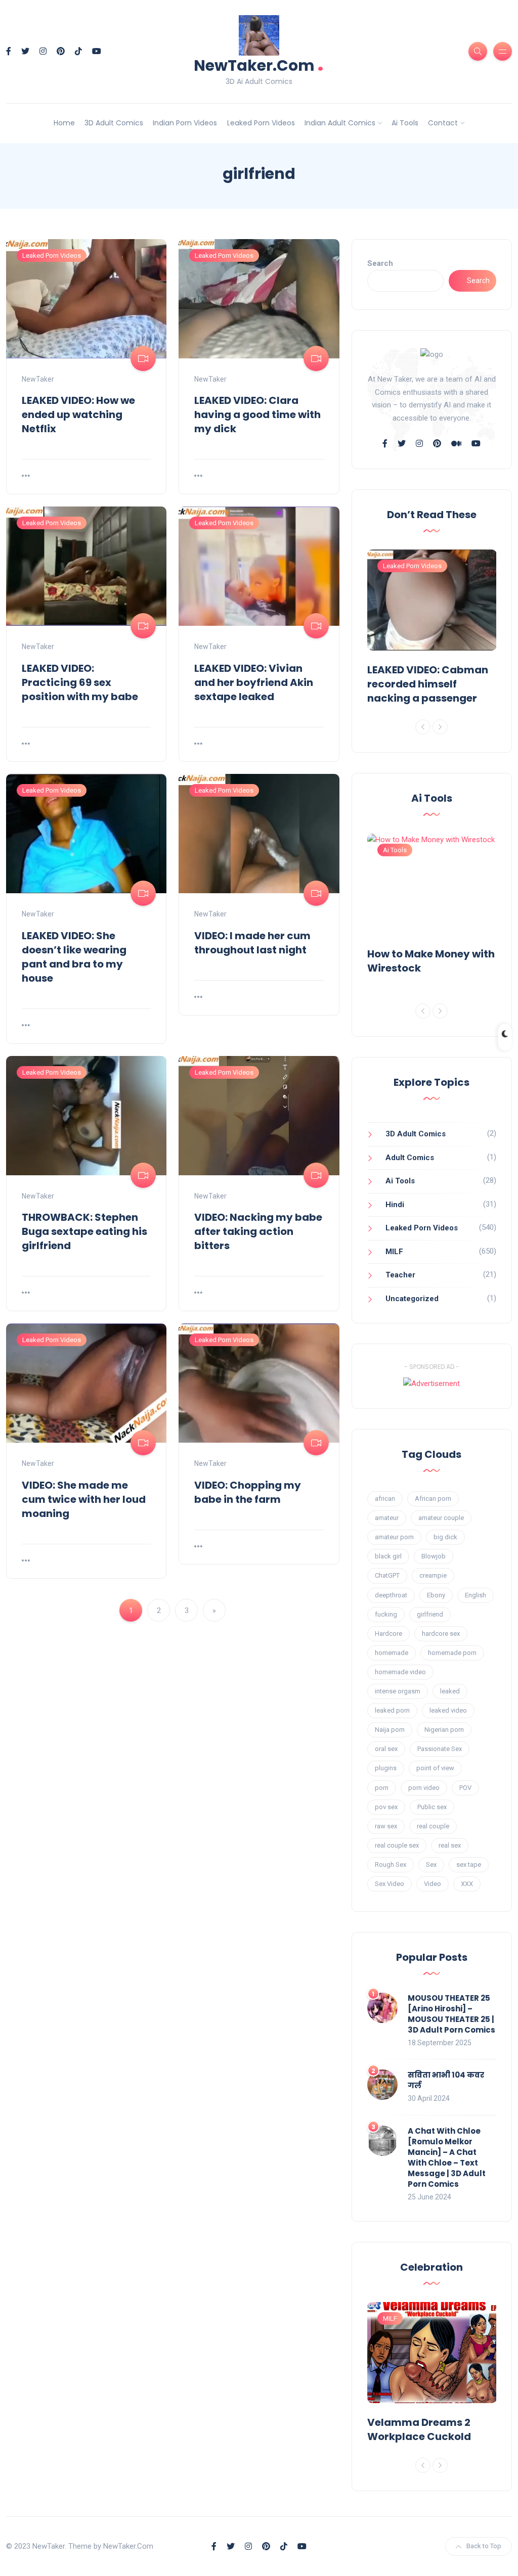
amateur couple (441, 1518)
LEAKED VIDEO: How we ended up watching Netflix (78, 415)
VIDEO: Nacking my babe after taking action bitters (258, 1231)
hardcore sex (441, 1634)
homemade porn (452, 1653)
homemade (392, 1653)
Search (380, 263)
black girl (388, 1556)
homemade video (400, 1672)
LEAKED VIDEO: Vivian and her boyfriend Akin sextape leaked (254, 682)
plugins (386, 1768)
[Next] (440, 727)
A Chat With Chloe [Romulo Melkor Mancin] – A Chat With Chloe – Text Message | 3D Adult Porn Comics (447, 2157)
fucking (386, 1614)
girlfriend (430, 1614)
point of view (435, 1768)
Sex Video (390, 1884)
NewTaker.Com (259, 64)
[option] (432, 629)
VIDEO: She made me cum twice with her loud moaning (84, 1499)
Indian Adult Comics (340, 123)
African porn (433, 1499)
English (476, 1595)
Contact (443, 123)
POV (465, 1788)
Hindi (395, 1205)
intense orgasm (398, 1691)
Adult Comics (410, 1158)
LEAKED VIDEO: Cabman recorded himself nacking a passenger (428, 684)
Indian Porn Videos (185, 123)
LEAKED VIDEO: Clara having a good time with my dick (257, 415)
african (385, 1499)
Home (64, 123)
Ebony (436, 1595)
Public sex (432, 1807)
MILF (394, 1252)
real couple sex (397, 1845)
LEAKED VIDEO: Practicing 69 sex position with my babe (80, 682)
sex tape (469, 1865)
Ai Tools (405, 123)
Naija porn (390, 1730)
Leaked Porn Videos (261, 123)
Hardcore (388, 1634)
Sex (431, 1865)
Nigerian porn (444, 1730)
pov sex (386, 1807)
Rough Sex (391, 1865)
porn (382, 1788)
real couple (433, 1826)
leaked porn (392, 1710)
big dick (445, 1537)
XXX (467, 1884)
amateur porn (394, 1537)
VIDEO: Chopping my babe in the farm (248, 1492)
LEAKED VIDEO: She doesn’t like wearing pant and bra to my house (74, 957)
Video (433, 1884)
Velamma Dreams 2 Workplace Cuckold (419, 2429)
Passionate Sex (440, 1749)
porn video (424, 1788)
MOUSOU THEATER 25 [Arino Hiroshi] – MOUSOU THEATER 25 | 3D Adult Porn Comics (451, 2014)
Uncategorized (412, 1299)
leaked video (448, 1710)
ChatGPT (387, 1575)
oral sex (386, 1749)
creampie (433, 1575)
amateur (387, 1518)
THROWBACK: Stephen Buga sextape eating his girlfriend (84, 1231)
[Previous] (423, 727)
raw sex (386, 1826)
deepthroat (391, 1595)
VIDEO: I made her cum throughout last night (252, 943)
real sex (450, 1845)
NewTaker (38, 379)
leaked (450, 1691)
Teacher (400, 1275)
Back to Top (484, 2546)
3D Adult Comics (114, 123)
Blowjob (434, 1556)
